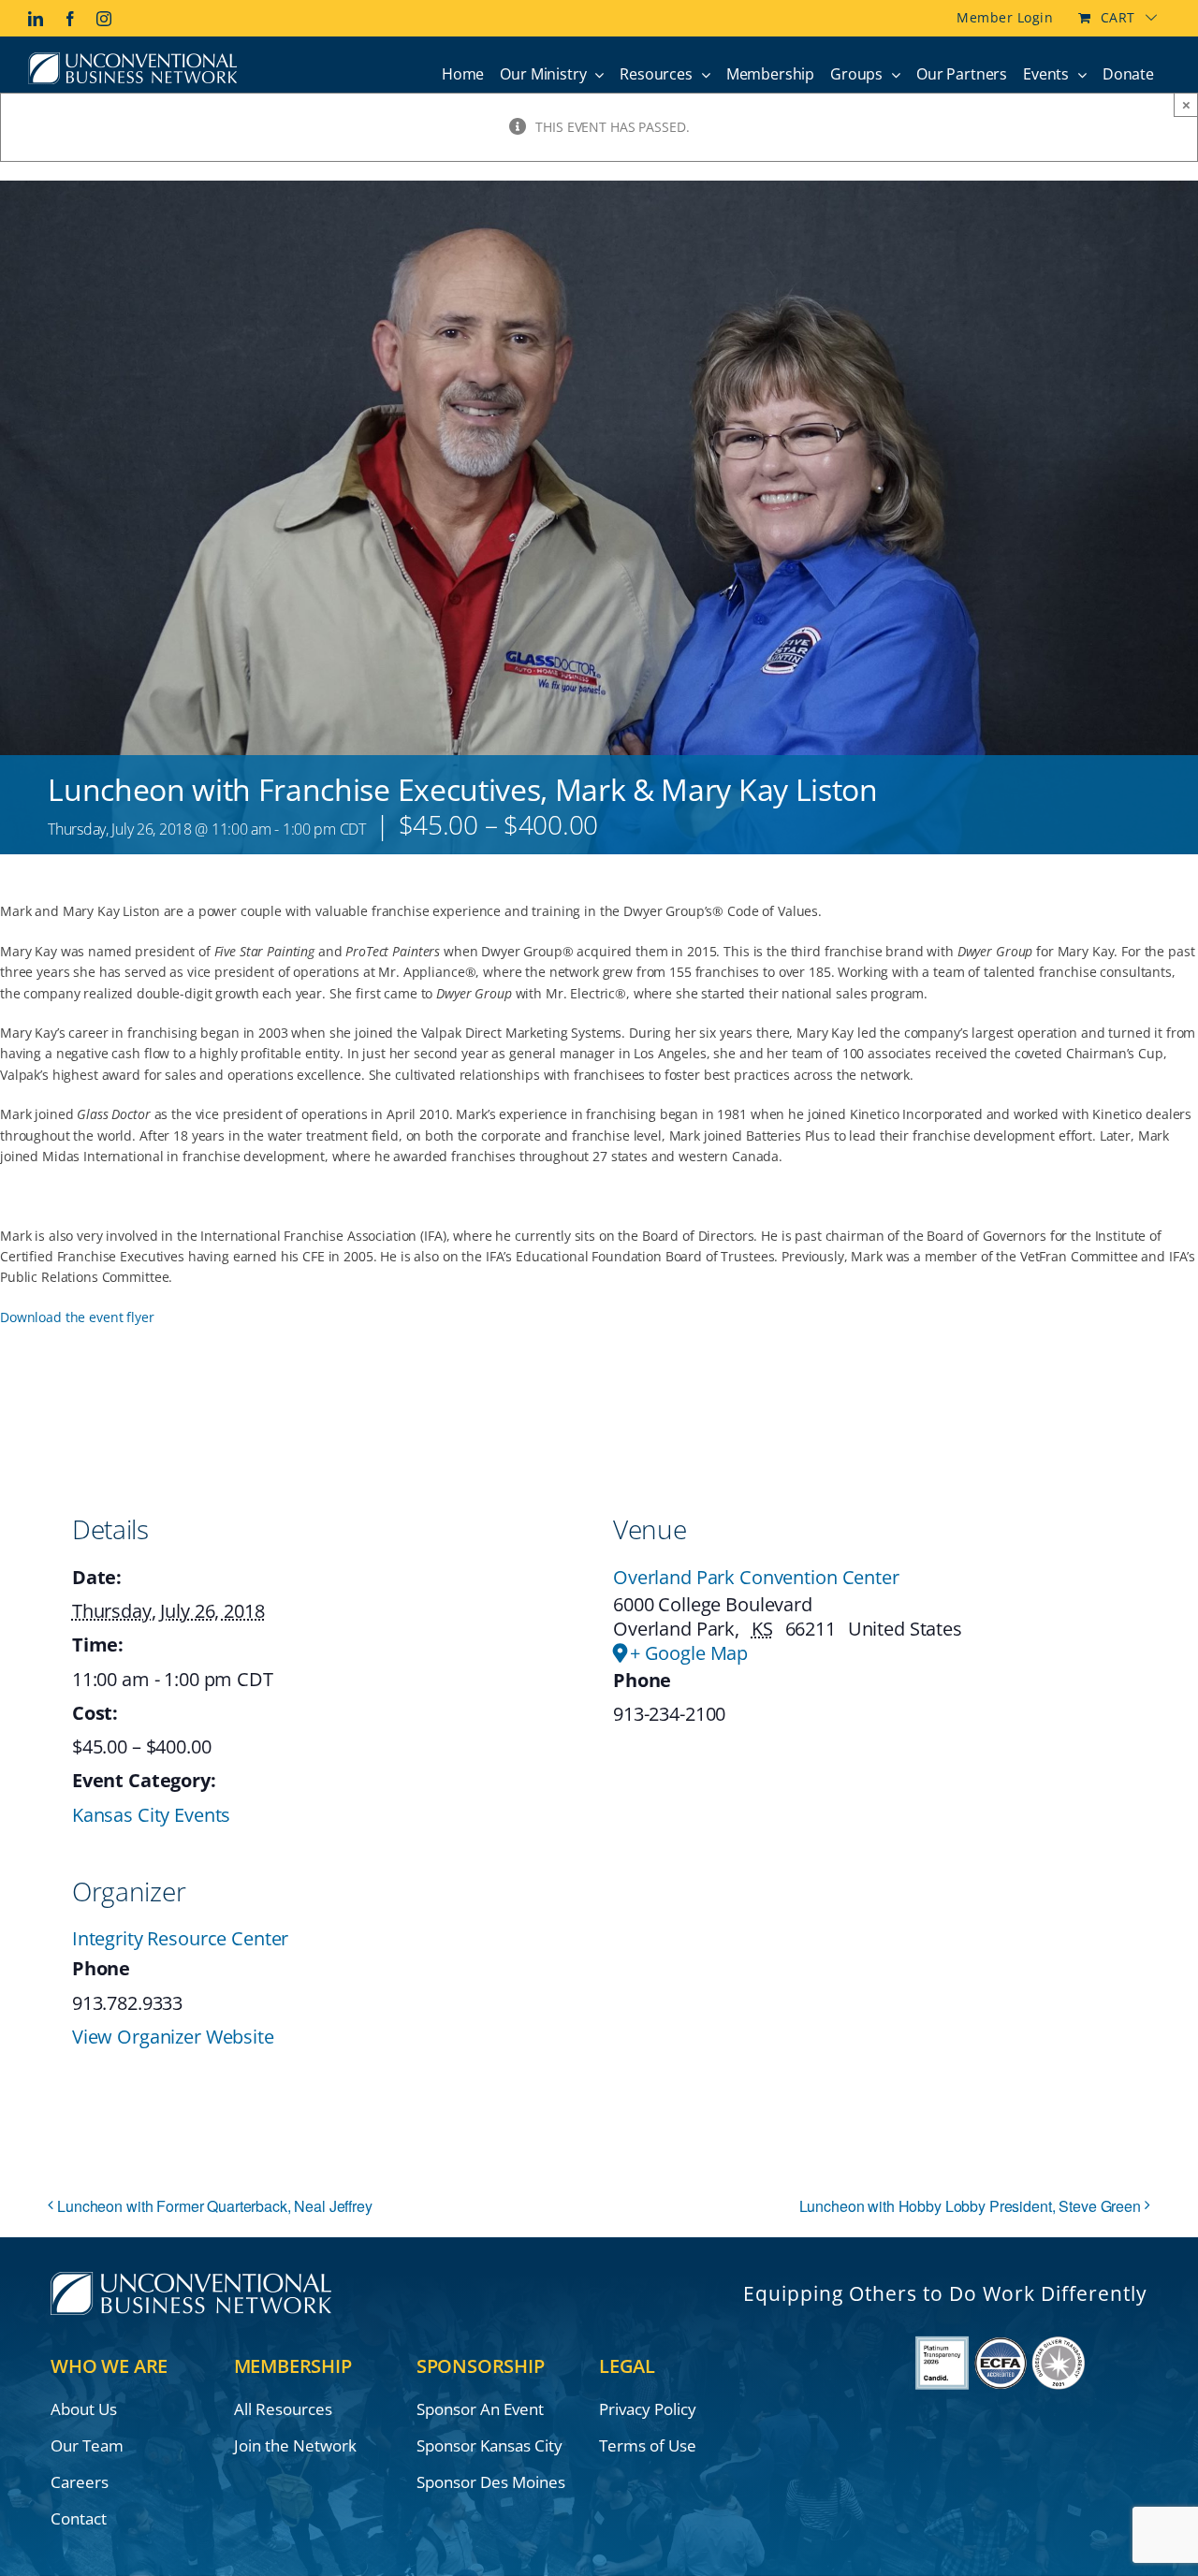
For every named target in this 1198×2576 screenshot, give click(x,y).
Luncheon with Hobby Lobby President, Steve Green (970, 2206)
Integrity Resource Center (181, 1938)
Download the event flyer (77, 1317)
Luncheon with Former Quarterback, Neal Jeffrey (215, 2206)
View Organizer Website (173, 2037)
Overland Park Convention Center (756, 1577)
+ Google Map (689, 1653)
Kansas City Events (151, 1815)
